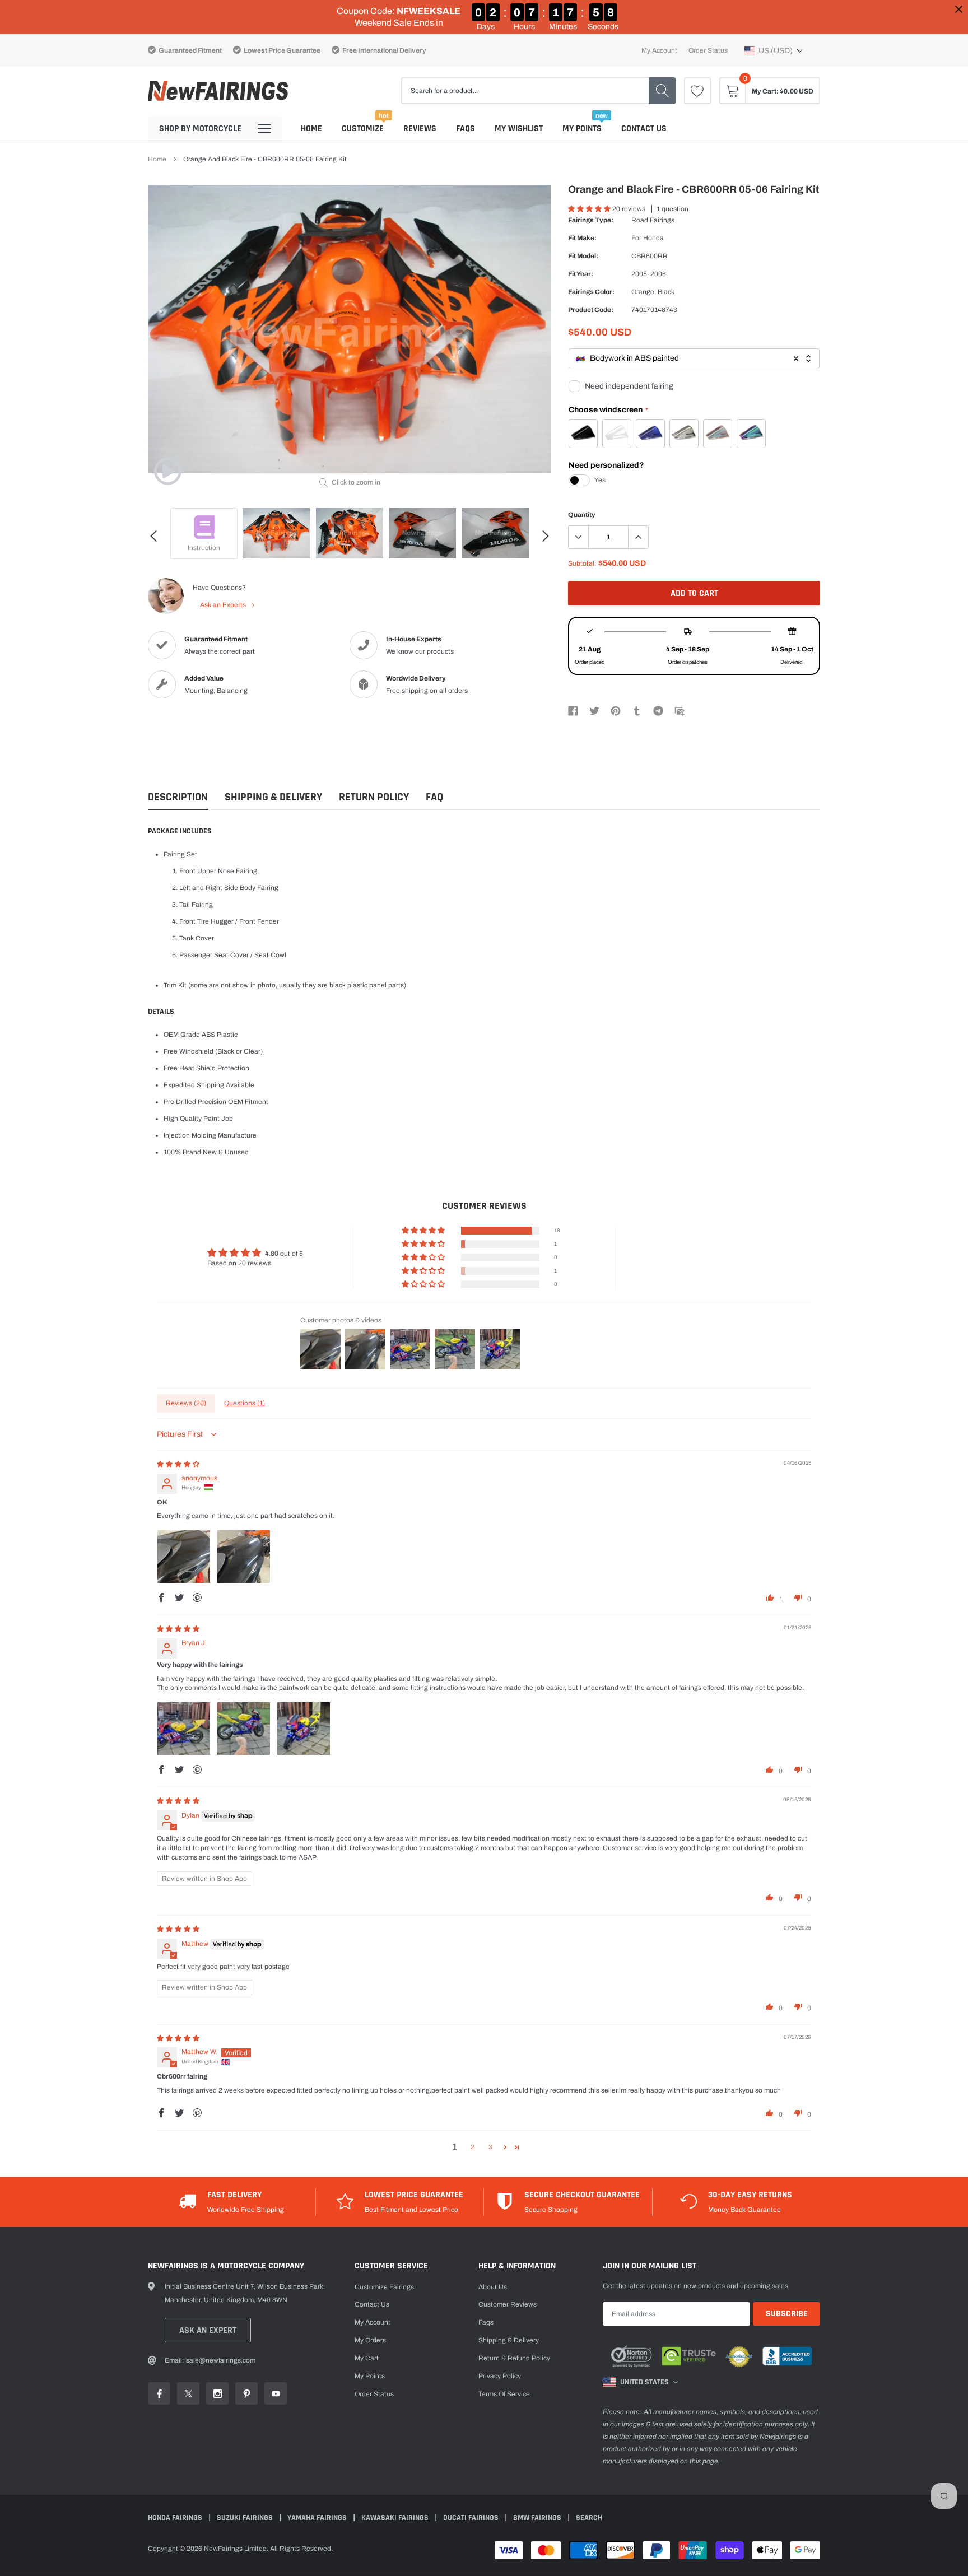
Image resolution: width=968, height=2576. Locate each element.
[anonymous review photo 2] (244, 1557)
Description (178, 797)
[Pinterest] (616, 710)
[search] (662, 91)
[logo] (218, 91)
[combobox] (694, 359)
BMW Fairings (538, 2518)
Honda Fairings (176, 2518)
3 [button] (490, 2147)
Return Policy (374, 797)
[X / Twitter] (594, 710)
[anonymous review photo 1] (184, 1557)
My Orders (370, 2340)
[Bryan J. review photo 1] (184, 1729)
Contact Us (644, 129)
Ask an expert (208, 2330)
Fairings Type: (591, 220)
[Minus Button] (579, 537)
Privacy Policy (500, 2376)
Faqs (466, 129)
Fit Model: (583, 256)
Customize (363, 129)
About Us (493, 2287)
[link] (697, 91)
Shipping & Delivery (273, 797)
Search (589, 2518)
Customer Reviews (508, 2304)
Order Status (708, 50)
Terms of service (504, 2394)
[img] (178, 1464)
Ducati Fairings (472, 2518)
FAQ (434, 797)
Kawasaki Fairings (396, 2518)
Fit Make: (582, 238)
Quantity (582, 515)
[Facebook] (573, 710)
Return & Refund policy (514, 2358)
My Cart (367, 2358)
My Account (659, 50)
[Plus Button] (638, 537)
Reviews (420, 129)
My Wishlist (519, 129)
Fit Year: (581, 274)
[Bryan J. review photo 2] (244, 1729)
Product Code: (591, 310)
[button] (774, 50)
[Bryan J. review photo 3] (304, 1729)
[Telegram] (658, 710)
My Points (582, 129)
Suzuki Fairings (246, 2518)
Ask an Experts (224, 605)
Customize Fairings (384, 2287)
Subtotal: (582, 563)
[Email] (680, 710)
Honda (653, 238)
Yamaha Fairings (318, 2518)
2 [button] (473, 2147)
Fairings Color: (591, 292)
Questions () (245, 1403)
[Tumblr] (637, 710)
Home (311, 129)
